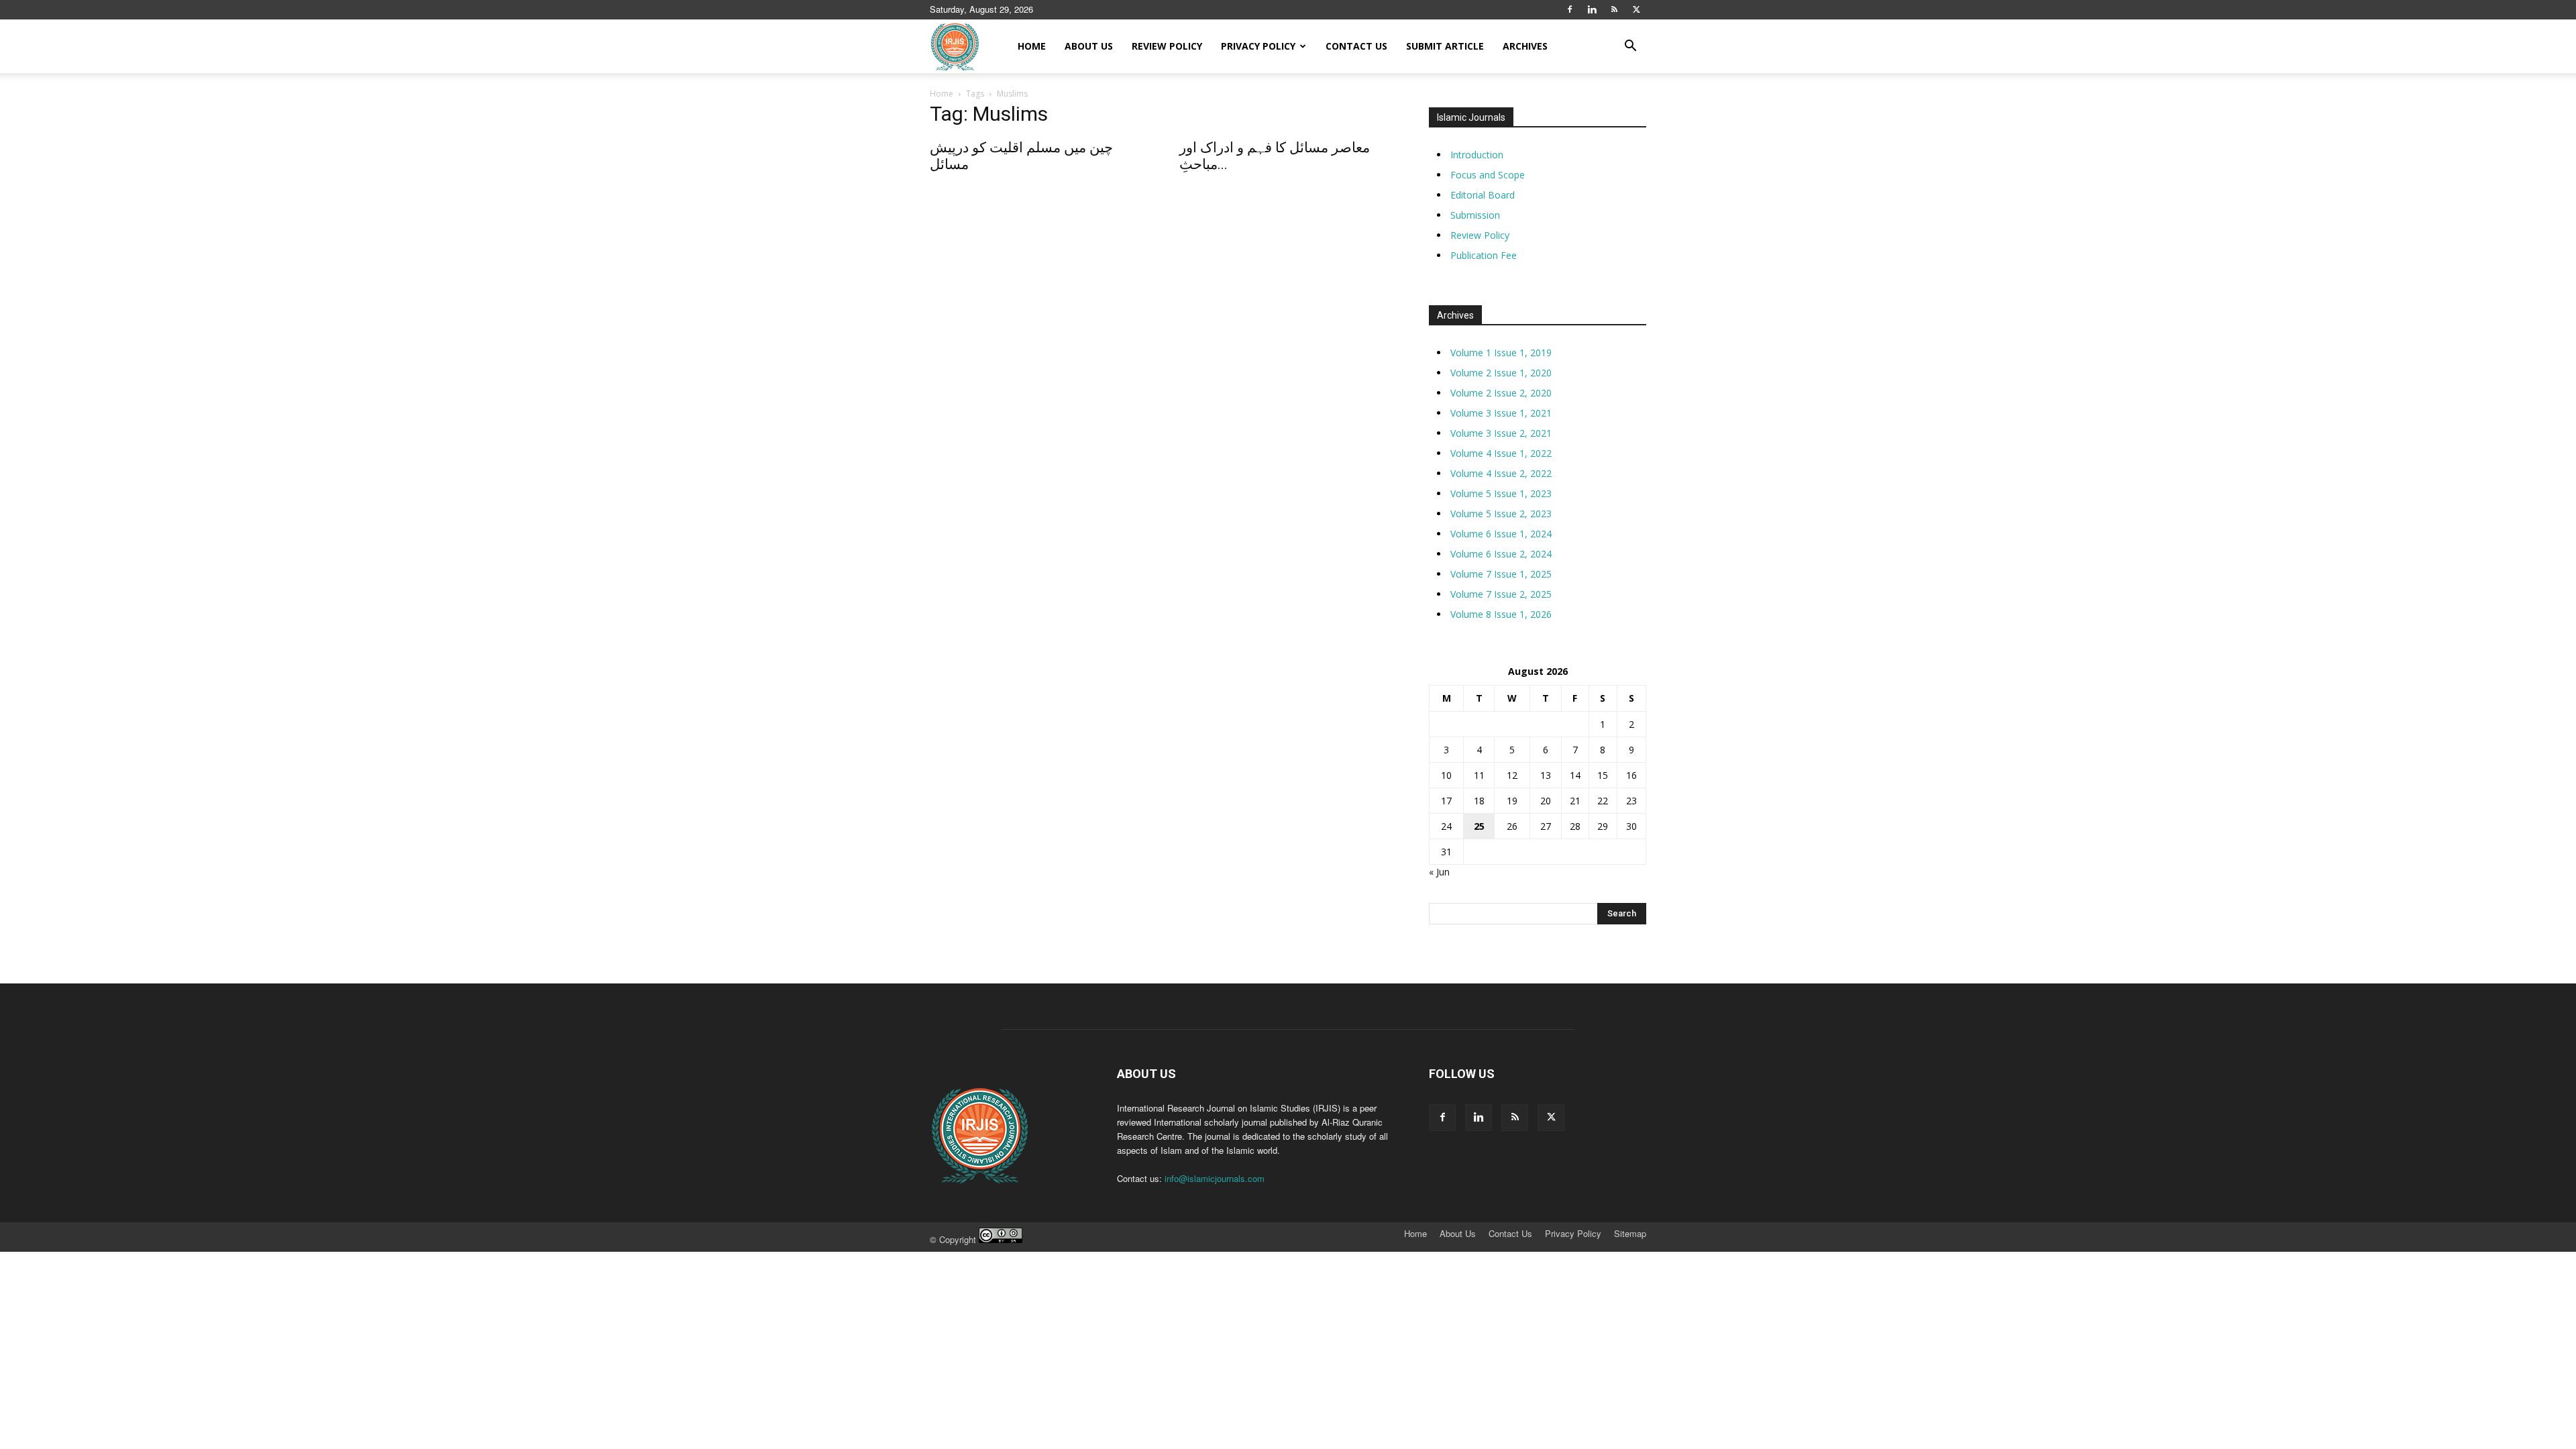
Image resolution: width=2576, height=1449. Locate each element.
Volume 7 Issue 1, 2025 (1501, 574)
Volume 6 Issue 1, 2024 (1501, 534)
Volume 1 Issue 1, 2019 (1501, 353)
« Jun (1439, 872)
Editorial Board (1483, 195)
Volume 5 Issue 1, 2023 (1501, 493)
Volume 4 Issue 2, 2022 (1501, 473)
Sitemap (1630, 1234)
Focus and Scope (1488, 175)
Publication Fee (1484, 255)
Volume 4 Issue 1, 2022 (1501, 453)
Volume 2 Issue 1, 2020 (1501, 373)
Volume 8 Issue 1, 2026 (1501, 614)
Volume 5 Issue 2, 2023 (1501, 514)
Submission (1475, 215)
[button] (1630, 47)
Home (1032, 46)
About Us (1089, 46)
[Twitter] (1636, 9)
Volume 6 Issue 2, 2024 (1501, 554)
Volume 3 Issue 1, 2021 (1501, 413)
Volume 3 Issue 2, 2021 (1501, 433)
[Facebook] (1570, 9)
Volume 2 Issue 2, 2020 (1501, 393)
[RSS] (1614, 9)
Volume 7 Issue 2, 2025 (1501, 594)
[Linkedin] (1592, 9)
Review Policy (1167, 46)
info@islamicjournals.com (1215, 1178)
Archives (1525, 46)
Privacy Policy (1258, 46)
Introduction (1477, 155)
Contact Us (1356, 46)
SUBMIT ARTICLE (1445, 46)
